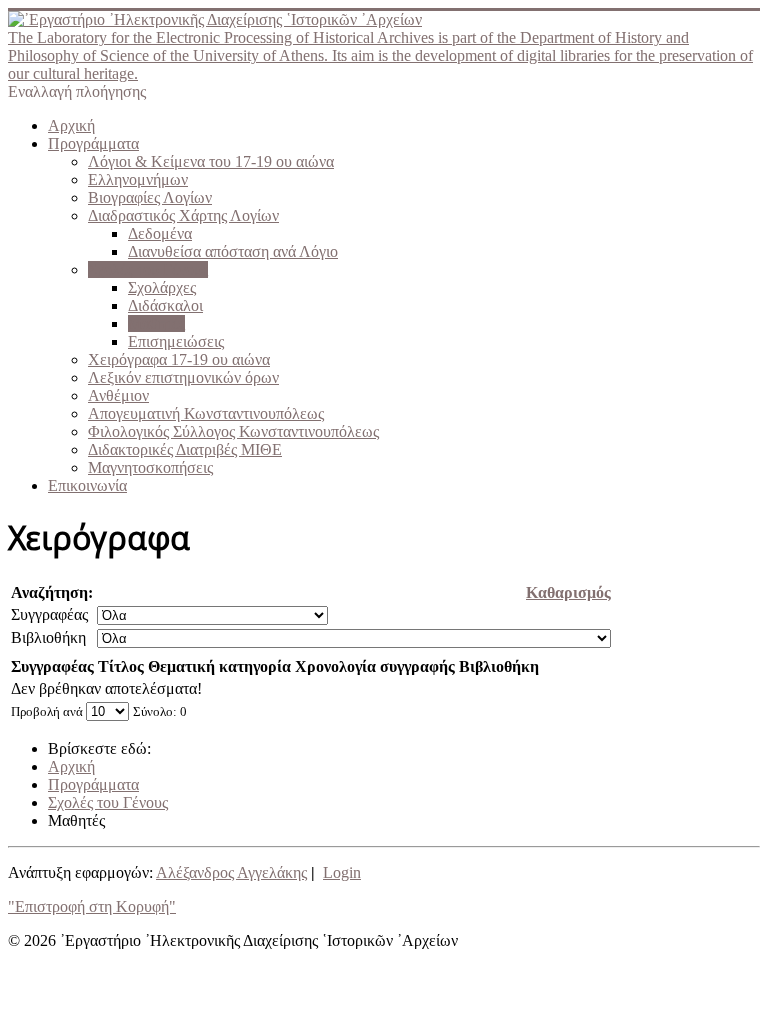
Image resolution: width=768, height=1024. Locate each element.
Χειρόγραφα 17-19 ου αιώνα (179, 359)
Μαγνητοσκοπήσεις (150, 467)
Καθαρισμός (568, 592)
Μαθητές (156, 323)
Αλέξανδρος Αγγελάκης (231, 872)
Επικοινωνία (87, 485)
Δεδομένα (160, 233)
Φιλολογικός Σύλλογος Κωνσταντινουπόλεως (233, 431)
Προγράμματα (93, 143)
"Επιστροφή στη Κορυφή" (92, 906)
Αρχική (71, 125)
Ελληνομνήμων (138, 179)
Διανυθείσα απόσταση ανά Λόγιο (233, 251)
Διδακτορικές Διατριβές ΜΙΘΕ (185, 449)
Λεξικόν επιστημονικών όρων (183, 377)
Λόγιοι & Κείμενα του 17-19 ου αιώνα (211, 161)
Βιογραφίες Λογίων (150, 197)
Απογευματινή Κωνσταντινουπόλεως (206, 413)
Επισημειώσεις (176, 341)
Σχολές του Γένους (148, 269)
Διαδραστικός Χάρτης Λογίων (183, 215)
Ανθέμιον (118, 395)
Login (342, 872)
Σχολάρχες (162, 287)
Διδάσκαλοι (165, 305)
